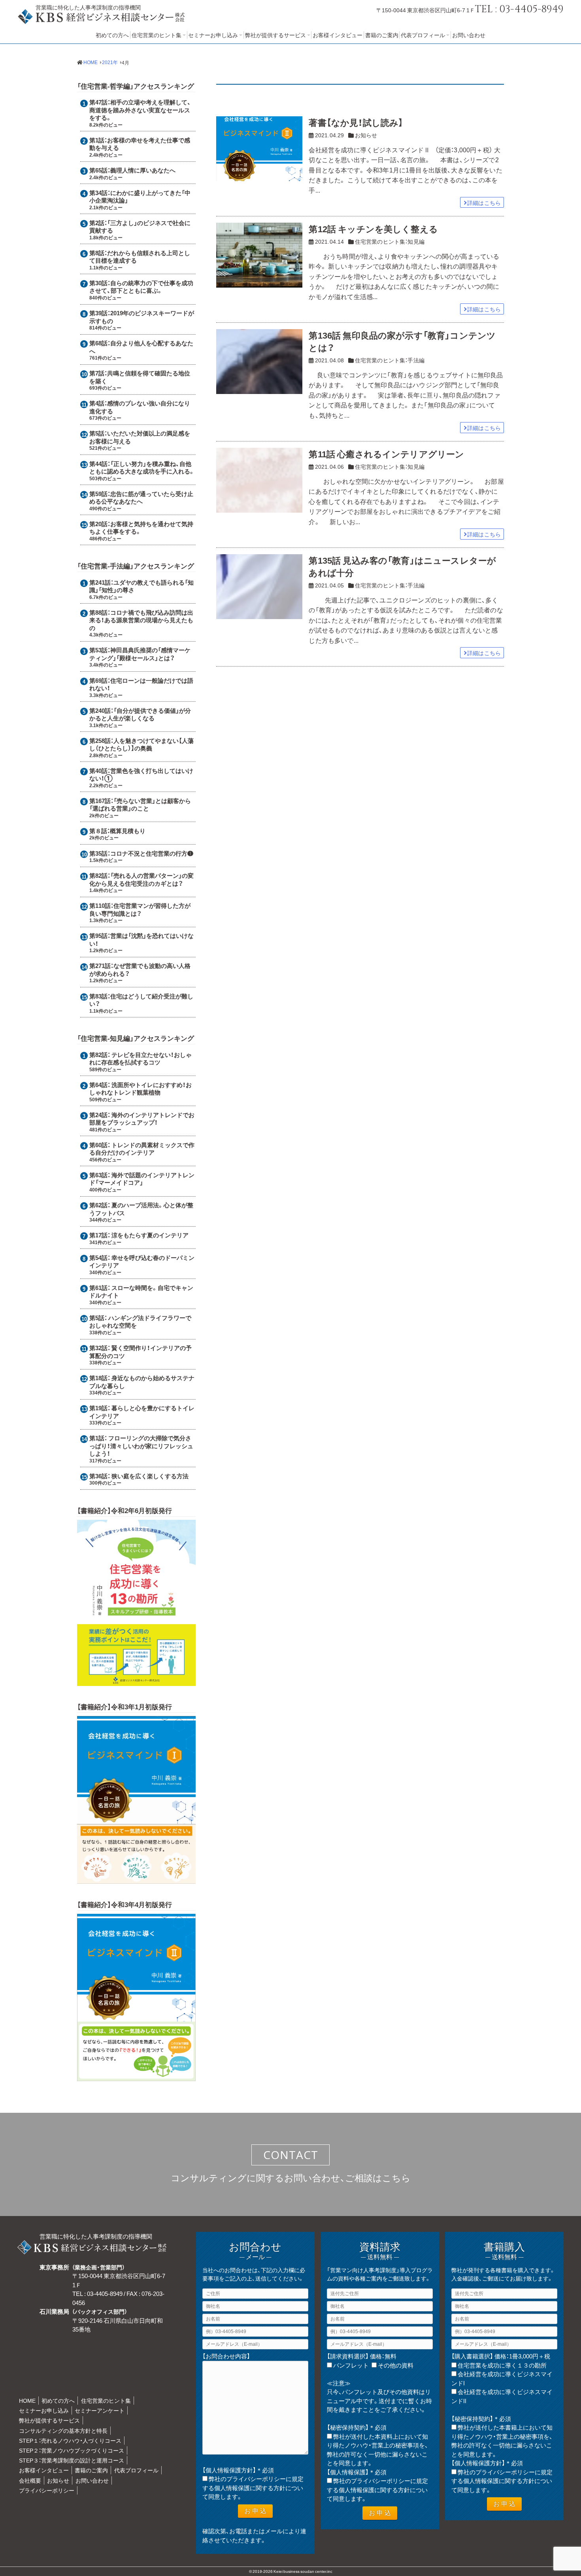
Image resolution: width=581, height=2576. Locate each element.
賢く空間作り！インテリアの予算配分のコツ (141, 1352)
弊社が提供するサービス (275, 35)
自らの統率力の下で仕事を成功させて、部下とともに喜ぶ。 (141, 287)
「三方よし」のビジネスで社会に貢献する (140, 227)
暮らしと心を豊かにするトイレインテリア (142, 1412)
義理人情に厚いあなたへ (143, 170)
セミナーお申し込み (213, 35)
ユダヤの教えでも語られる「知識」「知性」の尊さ (141, 586)
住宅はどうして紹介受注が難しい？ (141, 1000)
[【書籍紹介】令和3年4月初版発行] (136, 2077)
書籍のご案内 (382, 35)
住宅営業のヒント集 (157, 35)
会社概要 (30, 2480)
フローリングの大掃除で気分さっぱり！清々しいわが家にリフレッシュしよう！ (141, 1446)
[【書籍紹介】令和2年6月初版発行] (136, 1681)
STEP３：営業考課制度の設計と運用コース (72, 2460)
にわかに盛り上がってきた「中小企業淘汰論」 (140, 197)
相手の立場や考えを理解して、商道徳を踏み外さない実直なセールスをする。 (140, 110)
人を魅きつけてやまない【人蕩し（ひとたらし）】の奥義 (141, 744)
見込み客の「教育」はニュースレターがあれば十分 (402, 566)
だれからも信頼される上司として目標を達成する (140, 257)
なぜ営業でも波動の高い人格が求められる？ (140, 970)
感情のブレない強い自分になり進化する (140, 407)
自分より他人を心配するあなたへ (141, 347)
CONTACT (291, 2155)
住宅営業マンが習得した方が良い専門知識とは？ (140, 909)
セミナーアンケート (100, 2410)
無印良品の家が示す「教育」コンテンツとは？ (402, 341)
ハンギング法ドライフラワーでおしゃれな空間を (140, 1322)
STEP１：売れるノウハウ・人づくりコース (70, 2440)
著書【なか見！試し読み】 (356, 122)
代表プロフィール (423, 35)
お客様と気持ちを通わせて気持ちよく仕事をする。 (141, 528)
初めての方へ (112, 35)
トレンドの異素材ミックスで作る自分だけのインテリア (142, 1149)
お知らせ (366, 135)
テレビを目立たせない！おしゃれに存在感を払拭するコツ (141, 1059)
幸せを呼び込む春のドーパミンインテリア (142, 1261)
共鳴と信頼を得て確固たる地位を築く (140, 377)
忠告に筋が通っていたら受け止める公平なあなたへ (141, 498)
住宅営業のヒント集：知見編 (390, 241)
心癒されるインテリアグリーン (386, 454)
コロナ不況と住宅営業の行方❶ (152, 853)
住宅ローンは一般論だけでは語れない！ (141, 684)
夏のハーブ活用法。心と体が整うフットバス (141, 1209)
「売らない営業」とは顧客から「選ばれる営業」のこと (140, 805)
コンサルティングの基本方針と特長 (63, 2430)
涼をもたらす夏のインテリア (150, 1235)
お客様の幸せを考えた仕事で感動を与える (140, 144)
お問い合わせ (469, 35)
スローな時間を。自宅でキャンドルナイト (141, 1292)
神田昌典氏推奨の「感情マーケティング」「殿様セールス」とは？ (140, 654)
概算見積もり (128, 831)
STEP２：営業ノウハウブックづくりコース (72, 2450)
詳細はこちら (484, 203)
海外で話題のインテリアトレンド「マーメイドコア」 (142, 1179)
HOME (27, 2400)
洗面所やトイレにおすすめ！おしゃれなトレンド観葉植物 (141, 1089)
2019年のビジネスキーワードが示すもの (142, 317)
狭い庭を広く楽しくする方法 (150, 1476)
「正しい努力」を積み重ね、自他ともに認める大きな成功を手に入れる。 (142, 468)
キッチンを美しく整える (373, 228)
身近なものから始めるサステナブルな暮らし (142, 1382)
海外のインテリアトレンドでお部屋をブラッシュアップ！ (142, 1119)
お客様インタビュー (338, 35)
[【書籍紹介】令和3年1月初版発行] (136, 1879)
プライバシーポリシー (47, 2490)
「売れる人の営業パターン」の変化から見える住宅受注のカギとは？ (141, 879)
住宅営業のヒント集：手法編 (390, 360)
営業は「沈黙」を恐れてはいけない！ (141, 939)
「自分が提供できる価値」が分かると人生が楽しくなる (140, 714)
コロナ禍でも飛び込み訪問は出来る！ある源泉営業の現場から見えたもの (141, 620)
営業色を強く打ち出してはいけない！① (141, 775)
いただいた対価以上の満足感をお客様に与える (140, 437)
